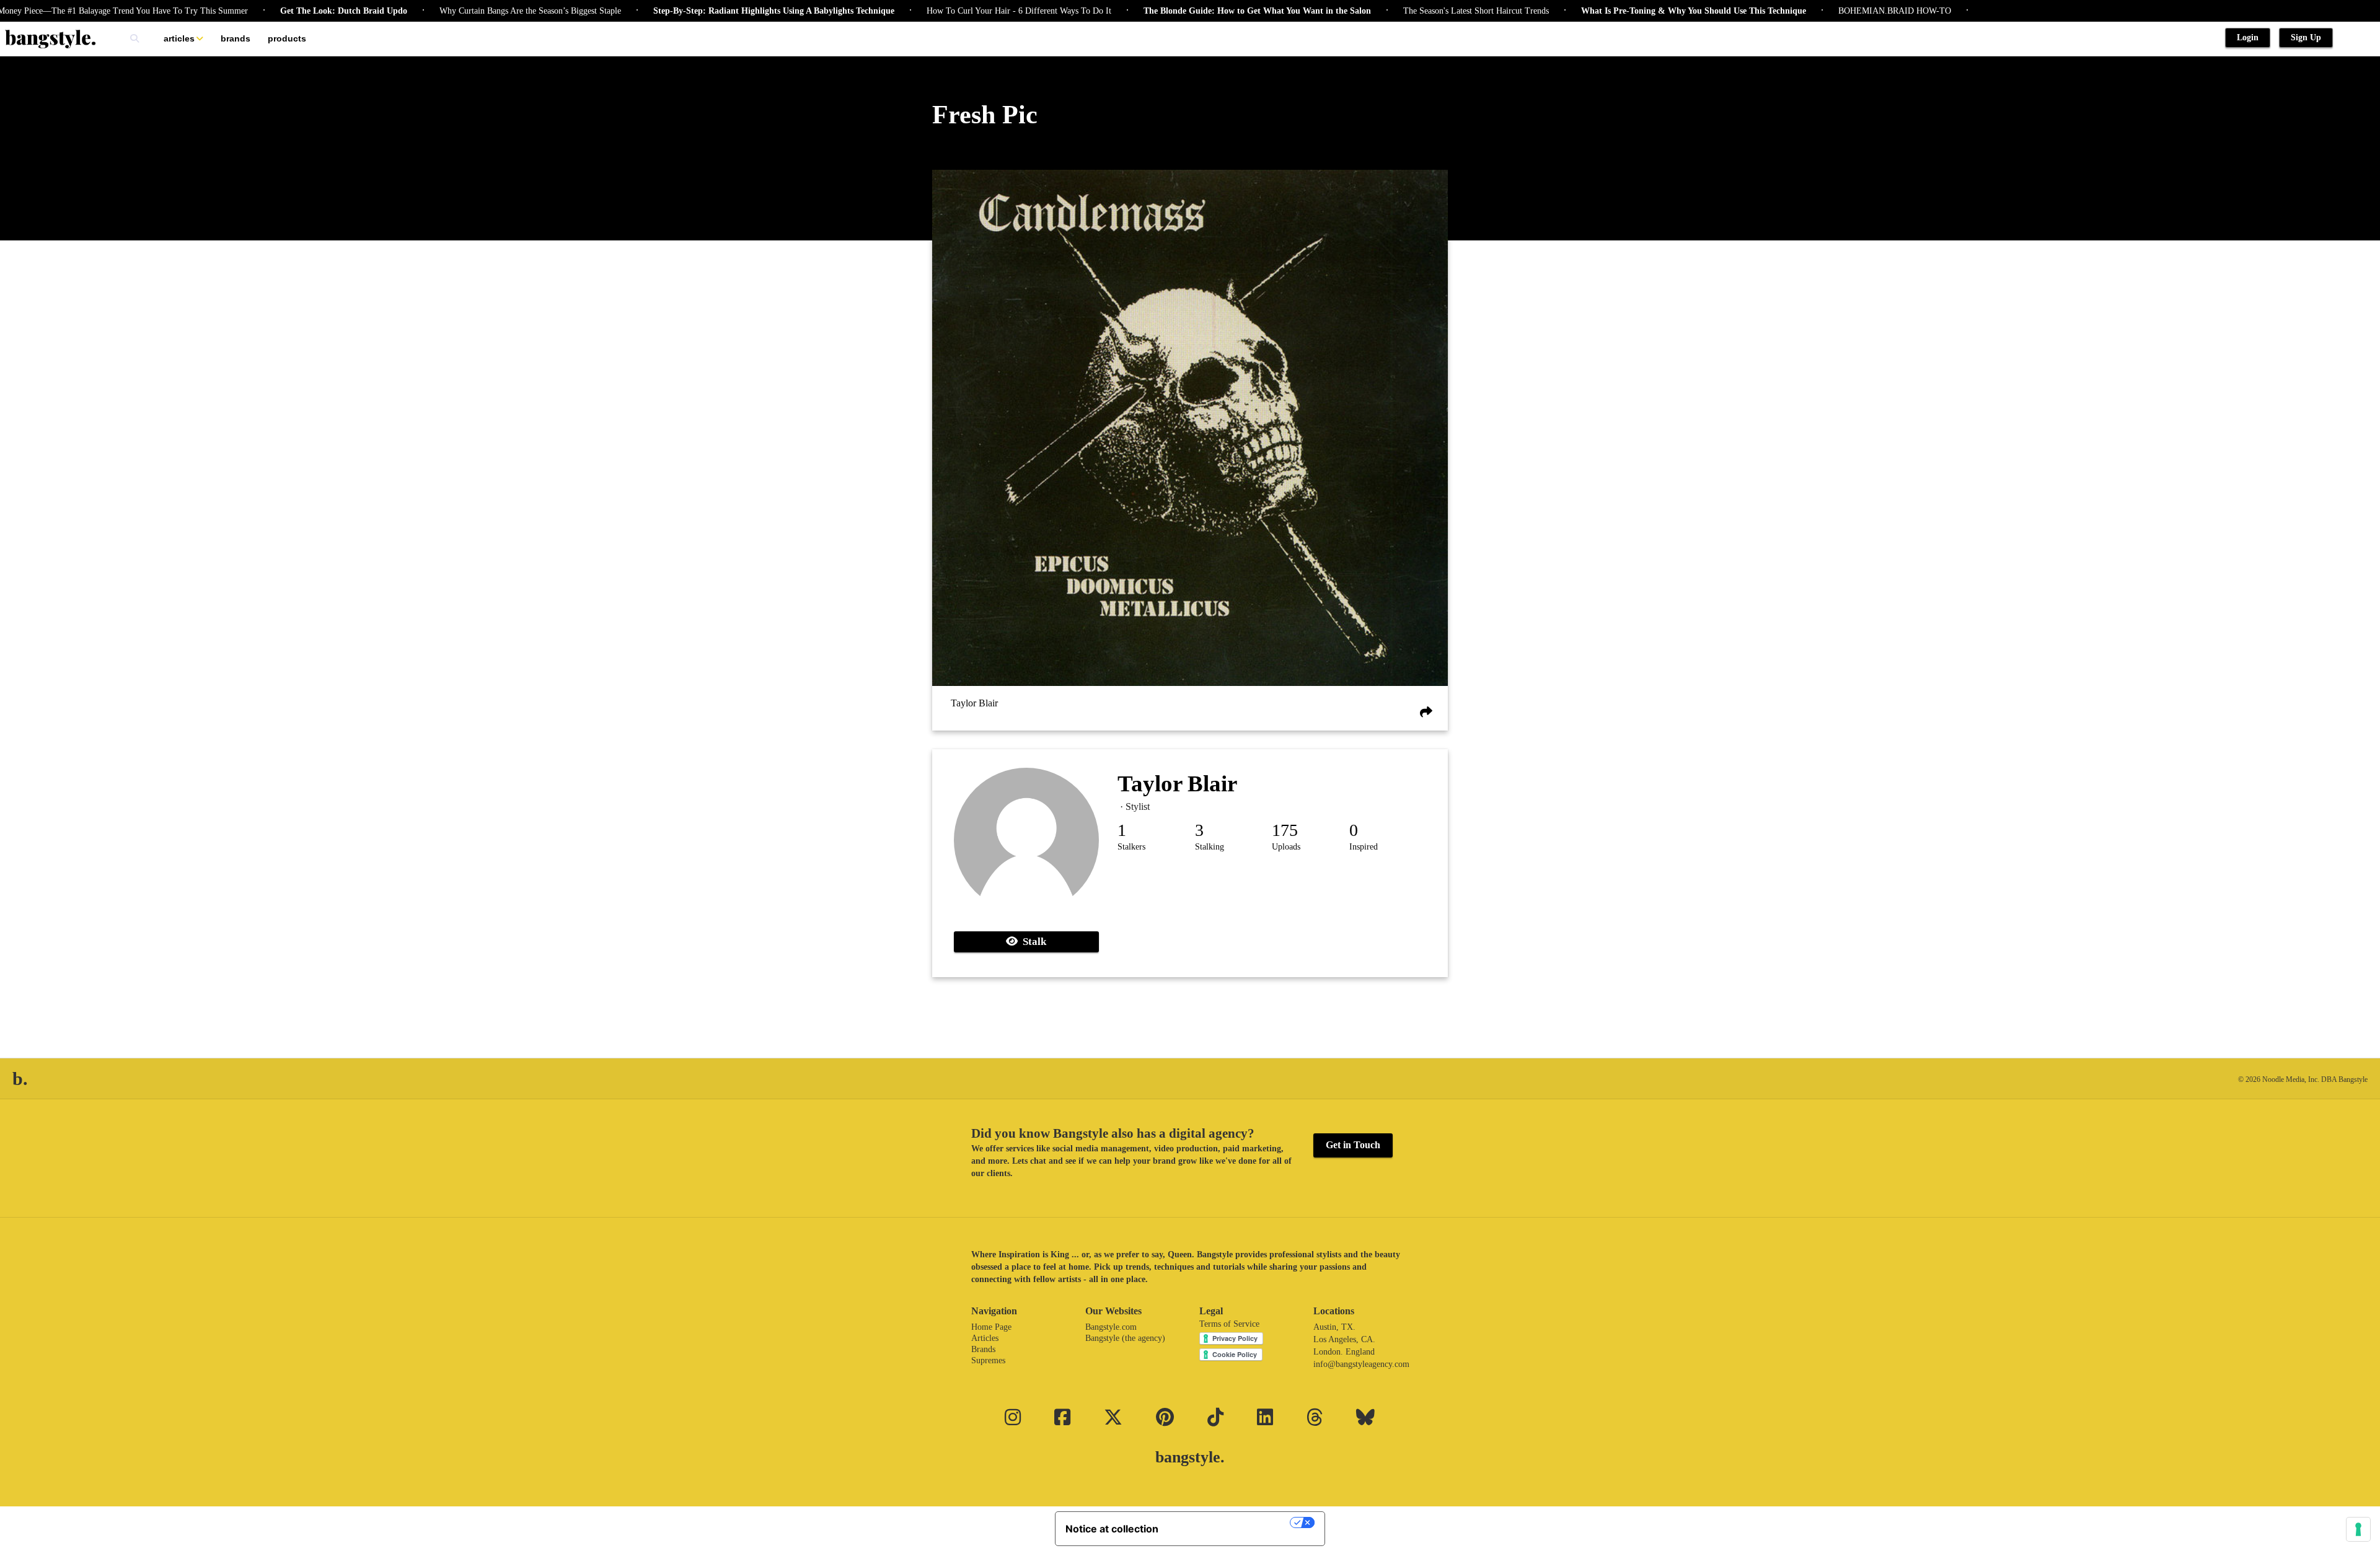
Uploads (1286, 847)
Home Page (991, 1327)
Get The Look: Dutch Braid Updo (269, 11)
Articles (179, 38)
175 (1285, 830)
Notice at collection (1112, 1529)
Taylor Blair (974, 703)
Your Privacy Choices (1230, 1522)
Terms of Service (1229, 1324)
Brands (236, 38)
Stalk (1032, 942)
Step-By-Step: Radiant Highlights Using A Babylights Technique (699, 11)
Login (2248, 37)
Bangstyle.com (1111, 1327)
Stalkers (1131, 847)
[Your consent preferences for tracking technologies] (2358, 1529)
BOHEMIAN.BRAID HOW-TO (1820, 11)
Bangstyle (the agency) (1125, 1338)
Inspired (1364, 847)
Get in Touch (1353, 1145)
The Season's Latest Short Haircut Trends (1401, 11)
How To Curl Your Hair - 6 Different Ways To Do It (944, 11)
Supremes (988, 1360)
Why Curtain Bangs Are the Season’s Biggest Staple (455, 11)
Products (287, 38)
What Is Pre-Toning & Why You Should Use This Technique (1619, 11)
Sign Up (2306, 37)
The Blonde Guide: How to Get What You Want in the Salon (1182, 11)
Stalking (1210, 847)
